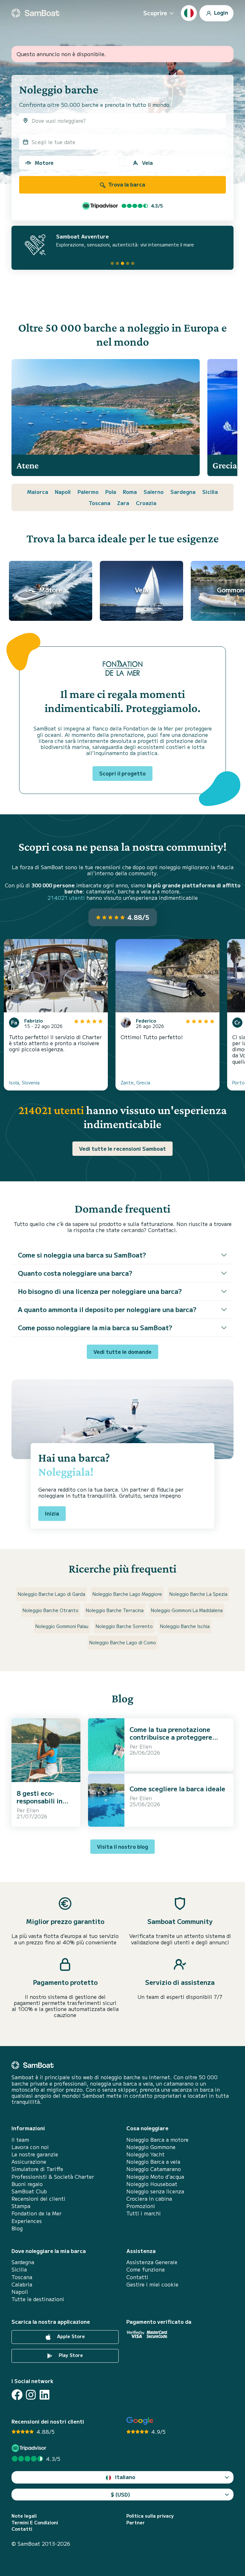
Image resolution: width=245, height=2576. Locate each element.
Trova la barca (126, 184)
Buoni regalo (27, 2184)
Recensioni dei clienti (38, 2199)
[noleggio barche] (35, 13)
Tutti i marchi (144, 2213)
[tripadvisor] (30, 2448)
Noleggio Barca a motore (157, 2140)
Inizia (52, 1513)
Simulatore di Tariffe (37, 2169)
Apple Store (70, 2336)
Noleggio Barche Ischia (185, 1626)
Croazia (146, 503)
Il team (20, 2140)
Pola (111, 492)
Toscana (100, 503)
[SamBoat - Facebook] (17, 2395)
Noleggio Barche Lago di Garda (52, 1594)
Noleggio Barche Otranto (51, 1610)
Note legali (24, 2516)
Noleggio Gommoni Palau (62, 1626)
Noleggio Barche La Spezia (198, 1594)
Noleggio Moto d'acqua (155, 2177)
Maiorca (38, 492)
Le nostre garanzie (35, 2154)
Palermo (88, 492)
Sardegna (183, 492)
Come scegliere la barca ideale (177, 1789)
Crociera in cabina (149, 2199)
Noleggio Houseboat (152, 2184)
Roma (130, 492)
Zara (123, 503)
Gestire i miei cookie (152, 2284)
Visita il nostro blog (122, 1846)
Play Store (70, 2355)
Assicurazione (29, 2162)
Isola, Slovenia (24, 1083)
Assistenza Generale (152, 2262)
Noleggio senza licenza (155, 2191)
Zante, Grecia (135, 1083)
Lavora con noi (30, 2147)
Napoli (63, 492)
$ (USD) (120, 2494)
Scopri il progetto (122, 773)
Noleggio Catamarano (154, 2169)
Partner (136, 2523)
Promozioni (141, 2206)
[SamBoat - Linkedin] (45, 2395)
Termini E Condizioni (35, 2523)
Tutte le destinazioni (38, 2299)
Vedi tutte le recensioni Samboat (122, 1149)
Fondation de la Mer (37, 2213)
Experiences (27, 2221)
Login (220, 12)
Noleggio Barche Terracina (115, 1610)
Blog (17, 2228)
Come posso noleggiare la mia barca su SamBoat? (95, 1328)
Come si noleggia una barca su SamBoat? (82, 1255)
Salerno (154, 492)
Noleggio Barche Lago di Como (123, 1642)
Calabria (22, 2284)
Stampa (21, 2206)
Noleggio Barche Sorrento (124, 1626)
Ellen (33, 1810)
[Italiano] (189, 13)
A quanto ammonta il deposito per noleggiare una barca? (107, 1309)
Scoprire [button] (155, 13)
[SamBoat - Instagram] (31, 2395)
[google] (140, 2421)
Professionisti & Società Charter (53, 2177)
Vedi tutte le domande (122, 1352)
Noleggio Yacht (145, 2154)
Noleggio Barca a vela (153, 2162)
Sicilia (210, 492)
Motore (44, 163)
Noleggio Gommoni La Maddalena (187, 1610)
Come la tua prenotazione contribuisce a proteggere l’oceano (171, 1737)
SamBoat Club (29, 2191)
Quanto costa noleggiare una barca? (75, 1273)
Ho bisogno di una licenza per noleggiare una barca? (100, 1291)
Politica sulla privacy (150, 2516)
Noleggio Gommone (151, 2147)
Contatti (137, 2277)
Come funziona (145, 2269)
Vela (147, 163)
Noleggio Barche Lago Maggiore (127, 1594)
